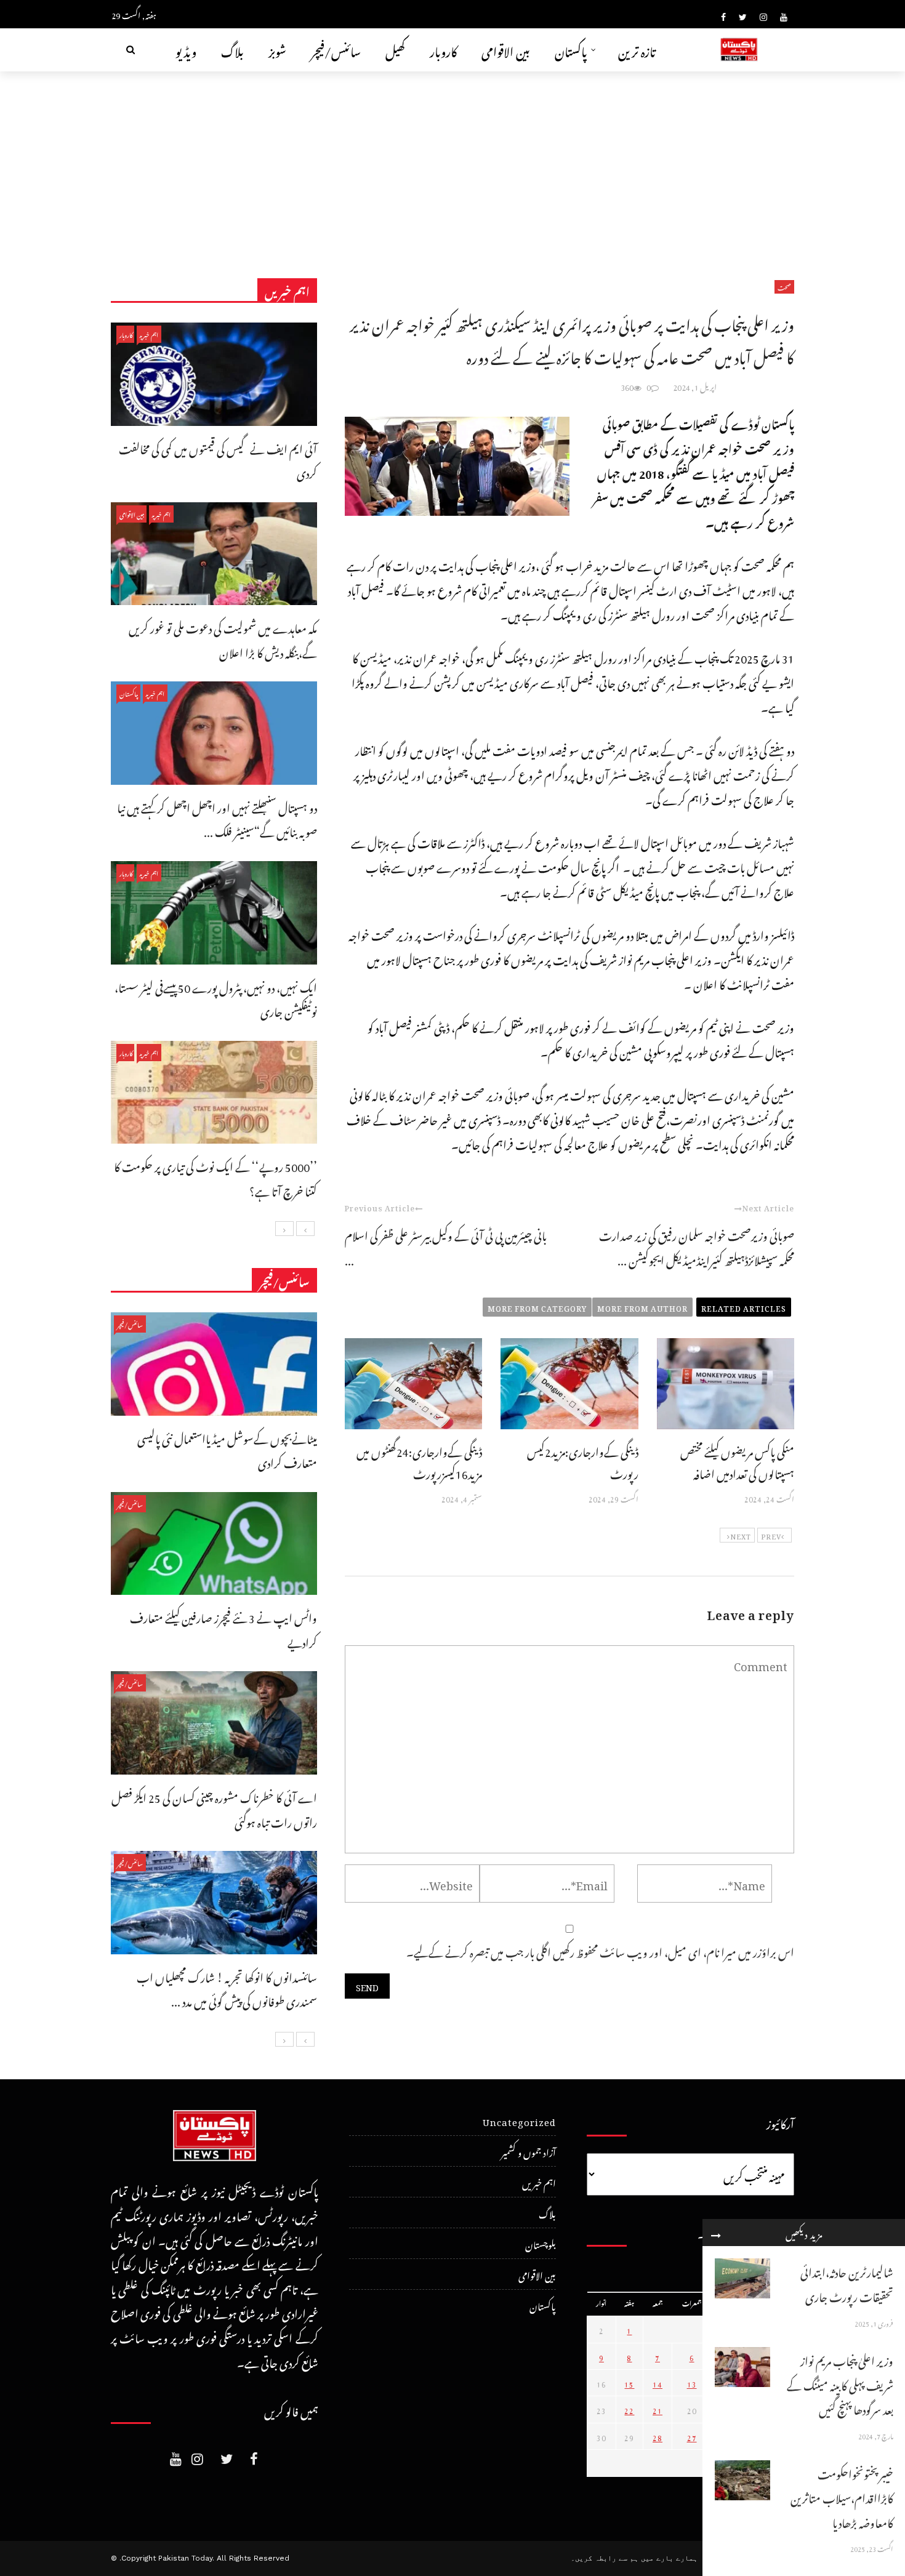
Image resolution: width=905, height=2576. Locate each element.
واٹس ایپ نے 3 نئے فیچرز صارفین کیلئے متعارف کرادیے (223, 1628)
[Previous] (305, 1229)
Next (741, 1535)
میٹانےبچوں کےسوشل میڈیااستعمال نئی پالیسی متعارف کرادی (227, 1449)
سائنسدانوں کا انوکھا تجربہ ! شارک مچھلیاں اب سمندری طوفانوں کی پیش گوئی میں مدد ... (227, 1988)
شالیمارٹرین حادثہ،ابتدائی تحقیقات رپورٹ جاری (847, 2283)
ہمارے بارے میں (669, 2558)
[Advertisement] (452, 164)
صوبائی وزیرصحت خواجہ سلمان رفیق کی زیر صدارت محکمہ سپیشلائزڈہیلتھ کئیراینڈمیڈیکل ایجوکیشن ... (697, 1246)
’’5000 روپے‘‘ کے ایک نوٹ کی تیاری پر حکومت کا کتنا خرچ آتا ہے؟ (215, 1177)
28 (658, 2436)
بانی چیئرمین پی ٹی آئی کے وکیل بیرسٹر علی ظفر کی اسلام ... (446, 1246)
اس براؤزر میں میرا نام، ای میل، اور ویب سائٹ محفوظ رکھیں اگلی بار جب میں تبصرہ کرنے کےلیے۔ (600, 1950)
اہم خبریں (149, 334)
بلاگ (232, 50)
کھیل (395, 50)
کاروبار (443, 50)
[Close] (716, 2233)
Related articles (744, 1307)
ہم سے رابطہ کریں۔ (605, 2558)
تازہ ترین (637, 50)
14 (658, 2383)
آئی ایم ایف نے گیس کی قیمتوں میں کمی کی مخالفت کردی (218, 459)
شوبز (277, 50)
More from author (642, 1307)
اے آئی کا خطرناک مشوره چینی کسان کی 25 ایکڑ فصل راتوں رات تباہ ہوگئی (214, 1808)
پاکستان (571, 50)
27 (692, 2436)
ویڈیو (186, 50)
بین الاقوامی (506, 50)
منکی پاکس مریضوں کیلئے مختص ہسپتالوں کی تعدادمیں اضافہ (737, 1461)
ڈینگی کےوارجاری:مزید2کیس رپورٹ (583, 1461)
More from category (537, 1307)
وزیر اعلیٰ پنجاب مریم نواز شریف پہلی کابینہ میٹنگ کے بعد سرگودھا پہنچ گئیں (840, 2383)
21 (658, 2409)
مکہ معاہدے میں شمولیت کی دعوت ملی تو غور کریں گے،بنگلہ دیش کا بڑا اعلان (223, 639)
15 (629, 2383)
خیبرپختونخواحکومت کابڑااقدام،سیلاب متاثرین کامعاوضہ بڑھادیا (842, 2497)
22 (629, 2409)
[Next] (284, 1229)
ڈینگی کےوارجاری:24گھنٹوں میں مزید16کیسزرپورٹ (419, 1461)
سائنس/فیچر (336, 50)
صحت (784, 287)
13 (692, 2383)
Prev (771, 1535)
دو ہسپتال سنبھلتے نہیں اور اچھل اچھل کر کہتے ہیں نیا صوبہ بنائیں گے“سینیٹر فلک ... (217, 818)
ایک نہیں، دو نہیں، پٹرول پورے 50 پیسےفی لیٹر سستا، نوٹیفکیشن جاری (216, 998)
